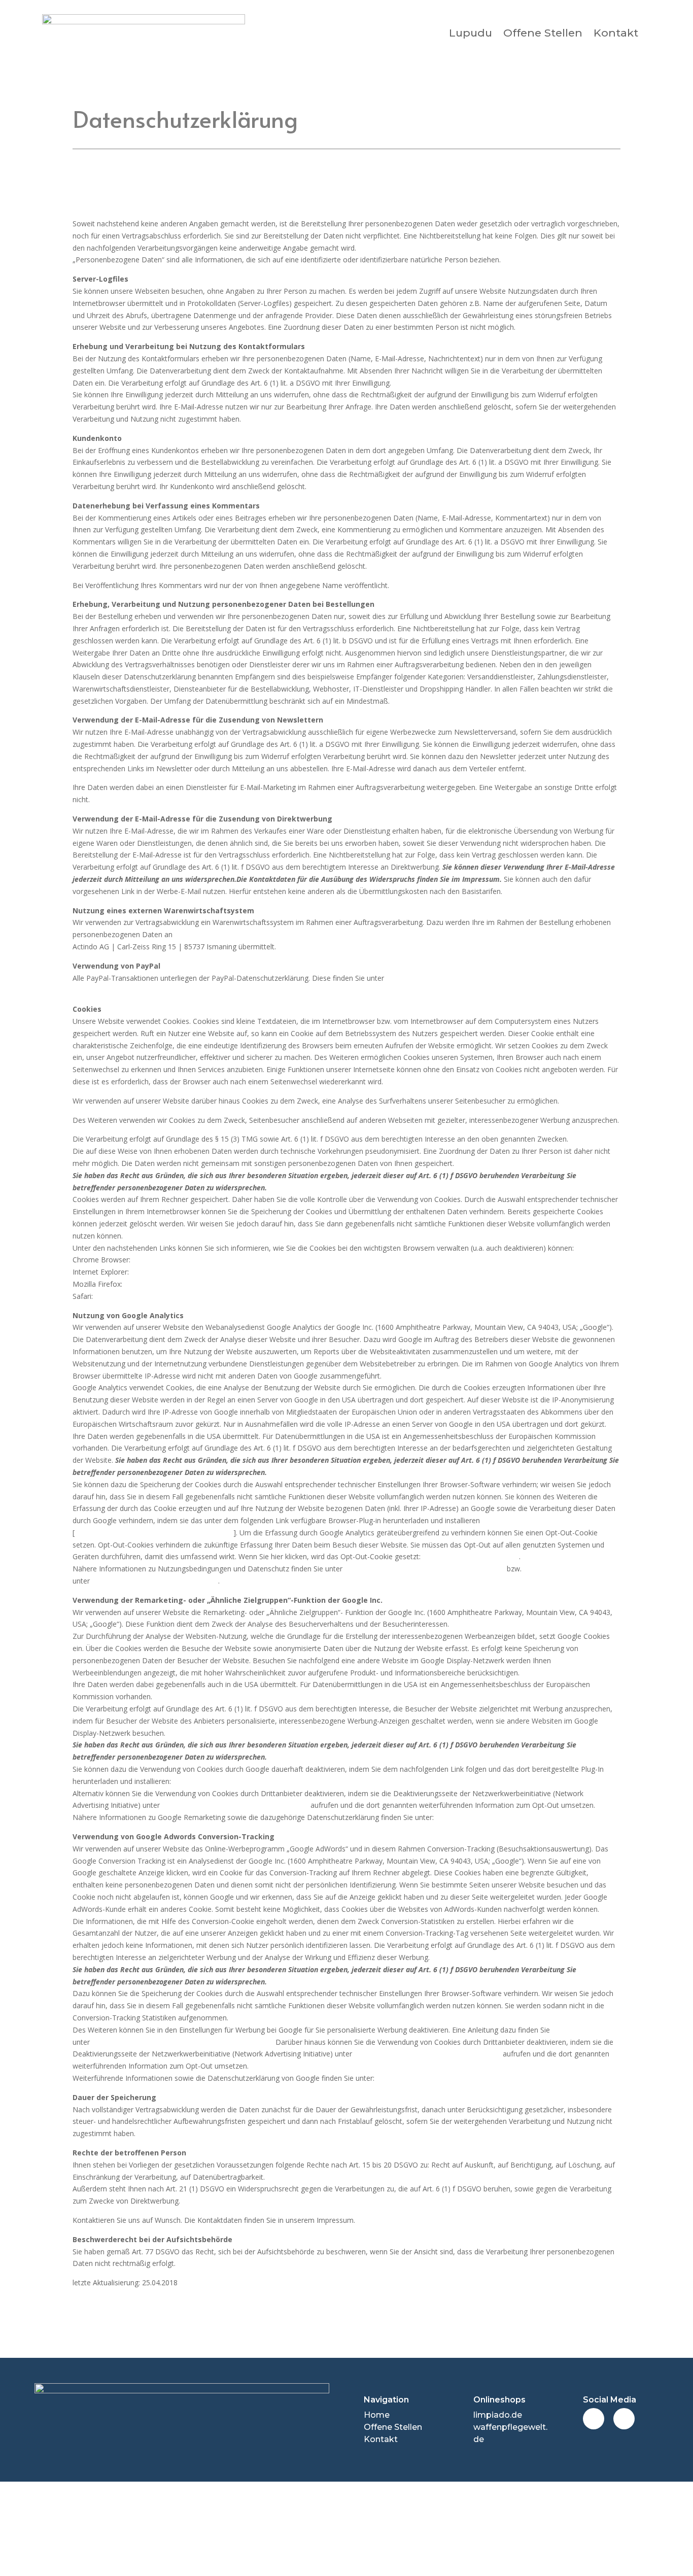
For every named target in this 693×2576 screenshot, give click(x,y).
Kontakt (616, 33)
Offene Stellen (543, 33)
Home (377, 2415)
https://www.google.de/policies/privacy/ (441, 2078)
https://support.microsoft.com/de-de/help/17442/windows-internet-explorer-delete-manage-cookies (295, 1272)
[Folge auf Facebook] (594, 2419)
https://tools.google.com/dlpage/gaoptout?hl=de (154, 1533)
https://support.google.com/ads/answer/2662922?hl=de (183, 2042)
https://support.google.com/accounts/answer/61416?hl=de (228, 1260)
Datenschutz (491, 2529)
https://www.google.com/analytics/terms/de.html (425, 1569)
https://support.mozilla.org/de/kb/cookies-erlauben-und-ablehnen (231, 1284)
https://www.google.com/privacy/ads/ (497, 1817)
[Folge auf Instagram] (624, 2419)
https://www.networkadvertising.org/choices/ (235, 1805)
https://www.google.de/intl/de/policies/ (155, 1581)
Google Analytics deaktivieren (471, 1556)
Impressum (202, 2529)
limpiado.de (498, 2415)
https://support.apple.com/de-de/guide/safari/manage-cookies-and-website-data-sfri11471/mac (252, 1296)
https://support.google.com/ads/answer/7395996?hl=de (264, 1781)
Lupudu (471, 33)
